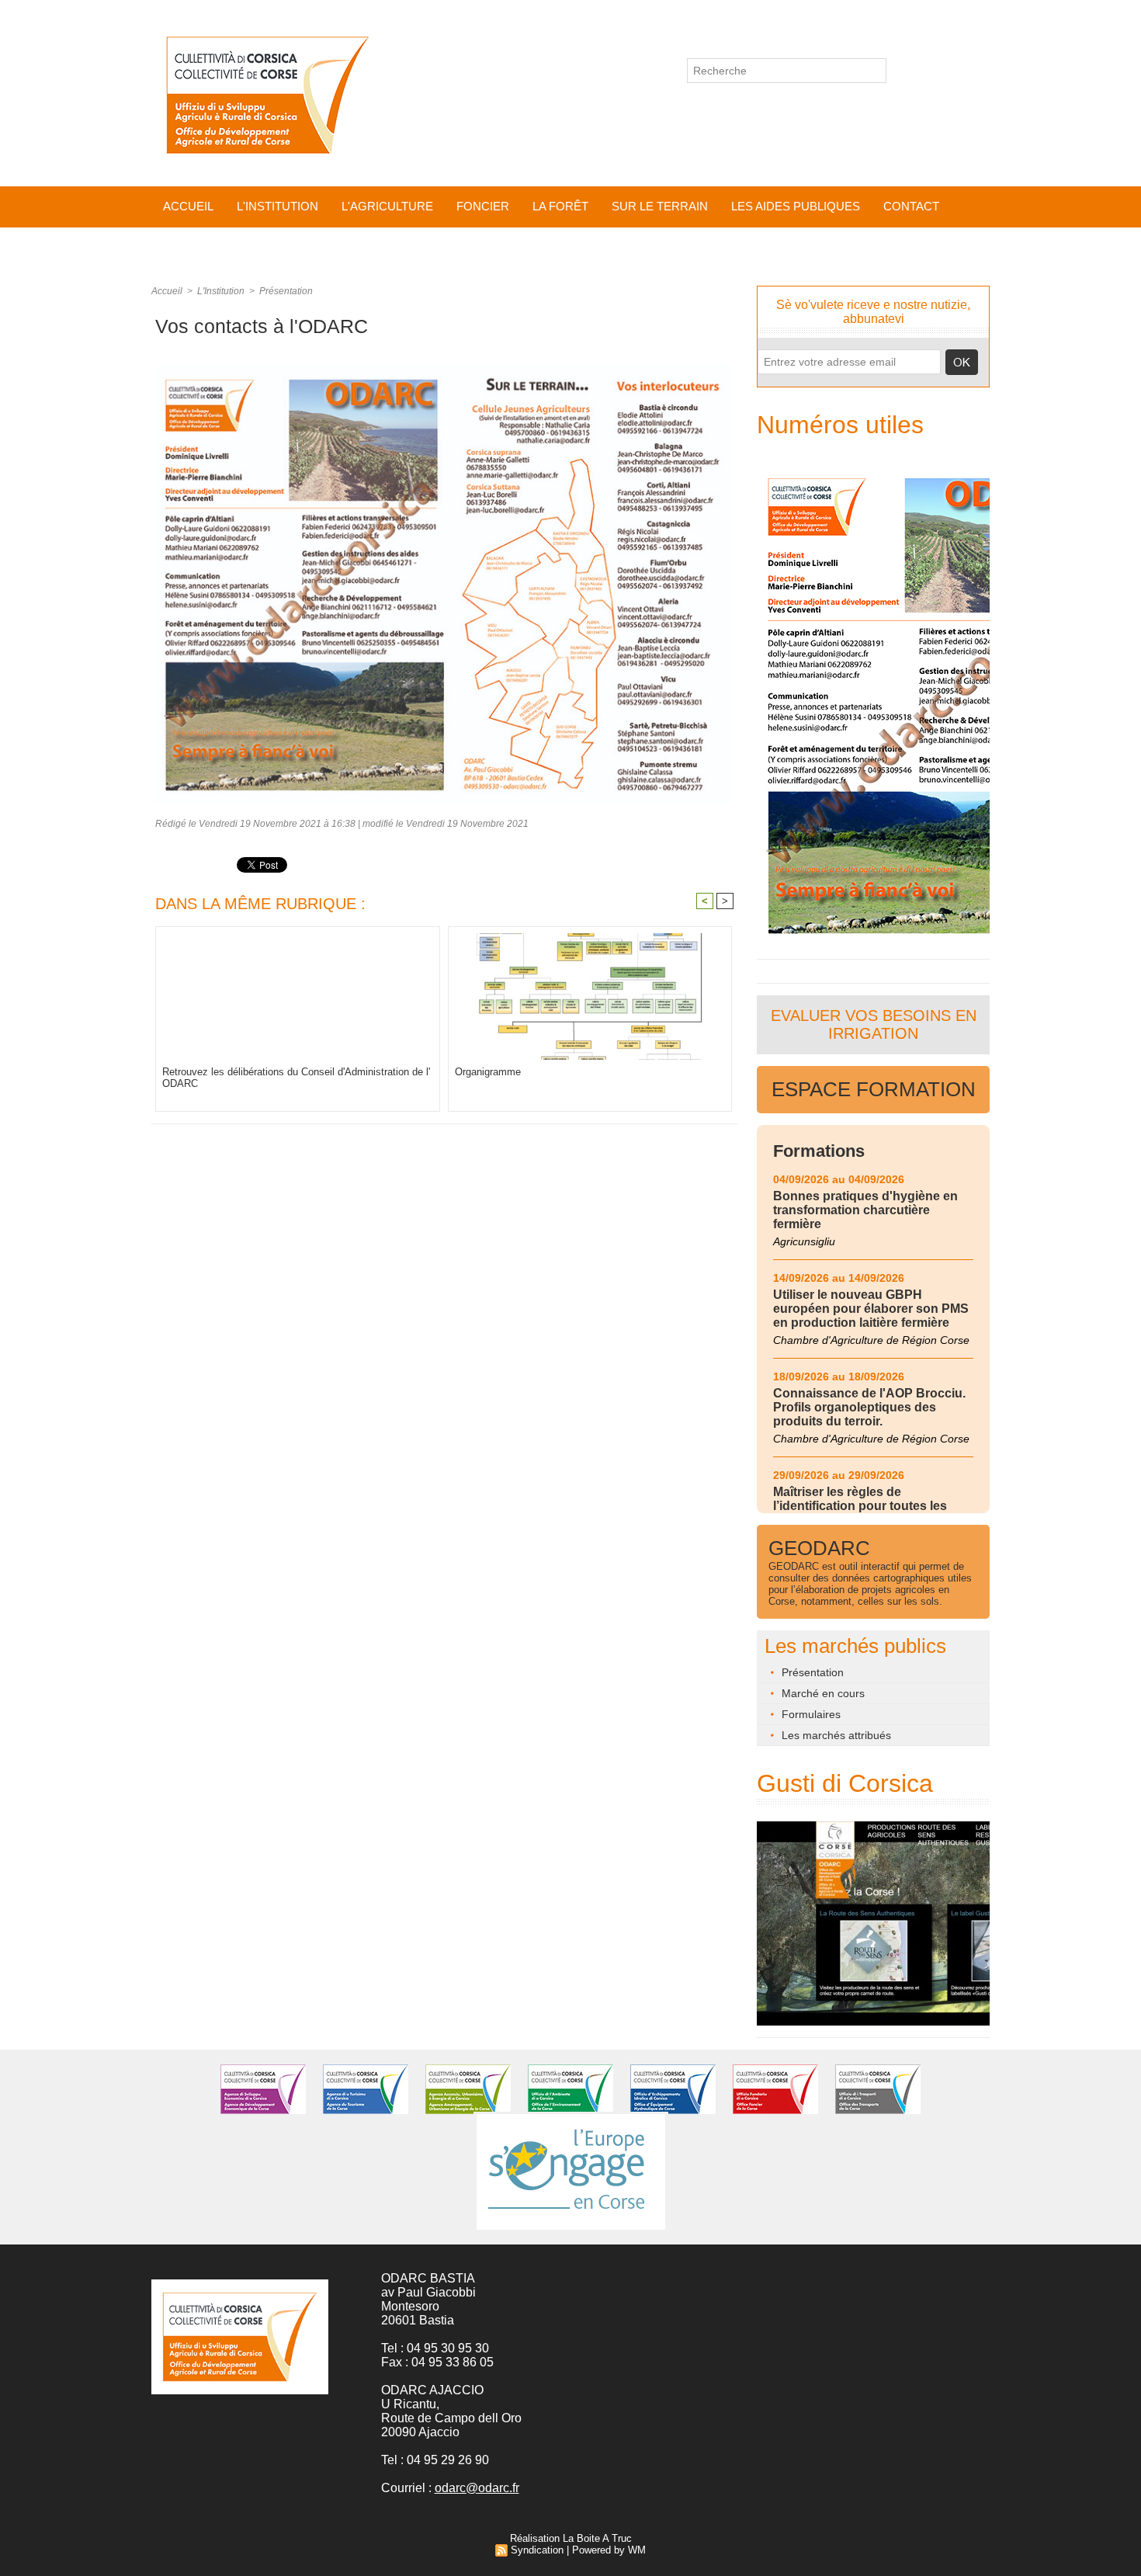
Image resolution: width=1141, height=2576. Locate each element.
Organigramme (488, 1072)
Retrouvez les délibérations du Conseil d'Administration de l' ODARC (296, 1078)
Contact (911, 206)
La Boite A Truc (597, 2538)
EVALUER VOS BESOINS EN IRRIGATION (874, 1024)
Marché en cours (822, 1693)
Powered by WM (609, 2550)
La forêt (560, 206)
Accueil (188, 206)
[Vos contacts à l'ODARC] (444, 370)
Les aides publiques (796, 206)
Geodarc (819, 1548)
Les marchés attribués (835, 1735)
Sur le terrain (660, 206)
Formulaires (810, 1714)
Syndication (537, 2550)
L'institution (277, 206)
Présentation (286, 291)
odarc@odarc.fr (477, 2488)
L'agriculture (387, 206)
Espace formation (874, 1089)
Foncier (483, 206)
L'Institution (221, 291)
